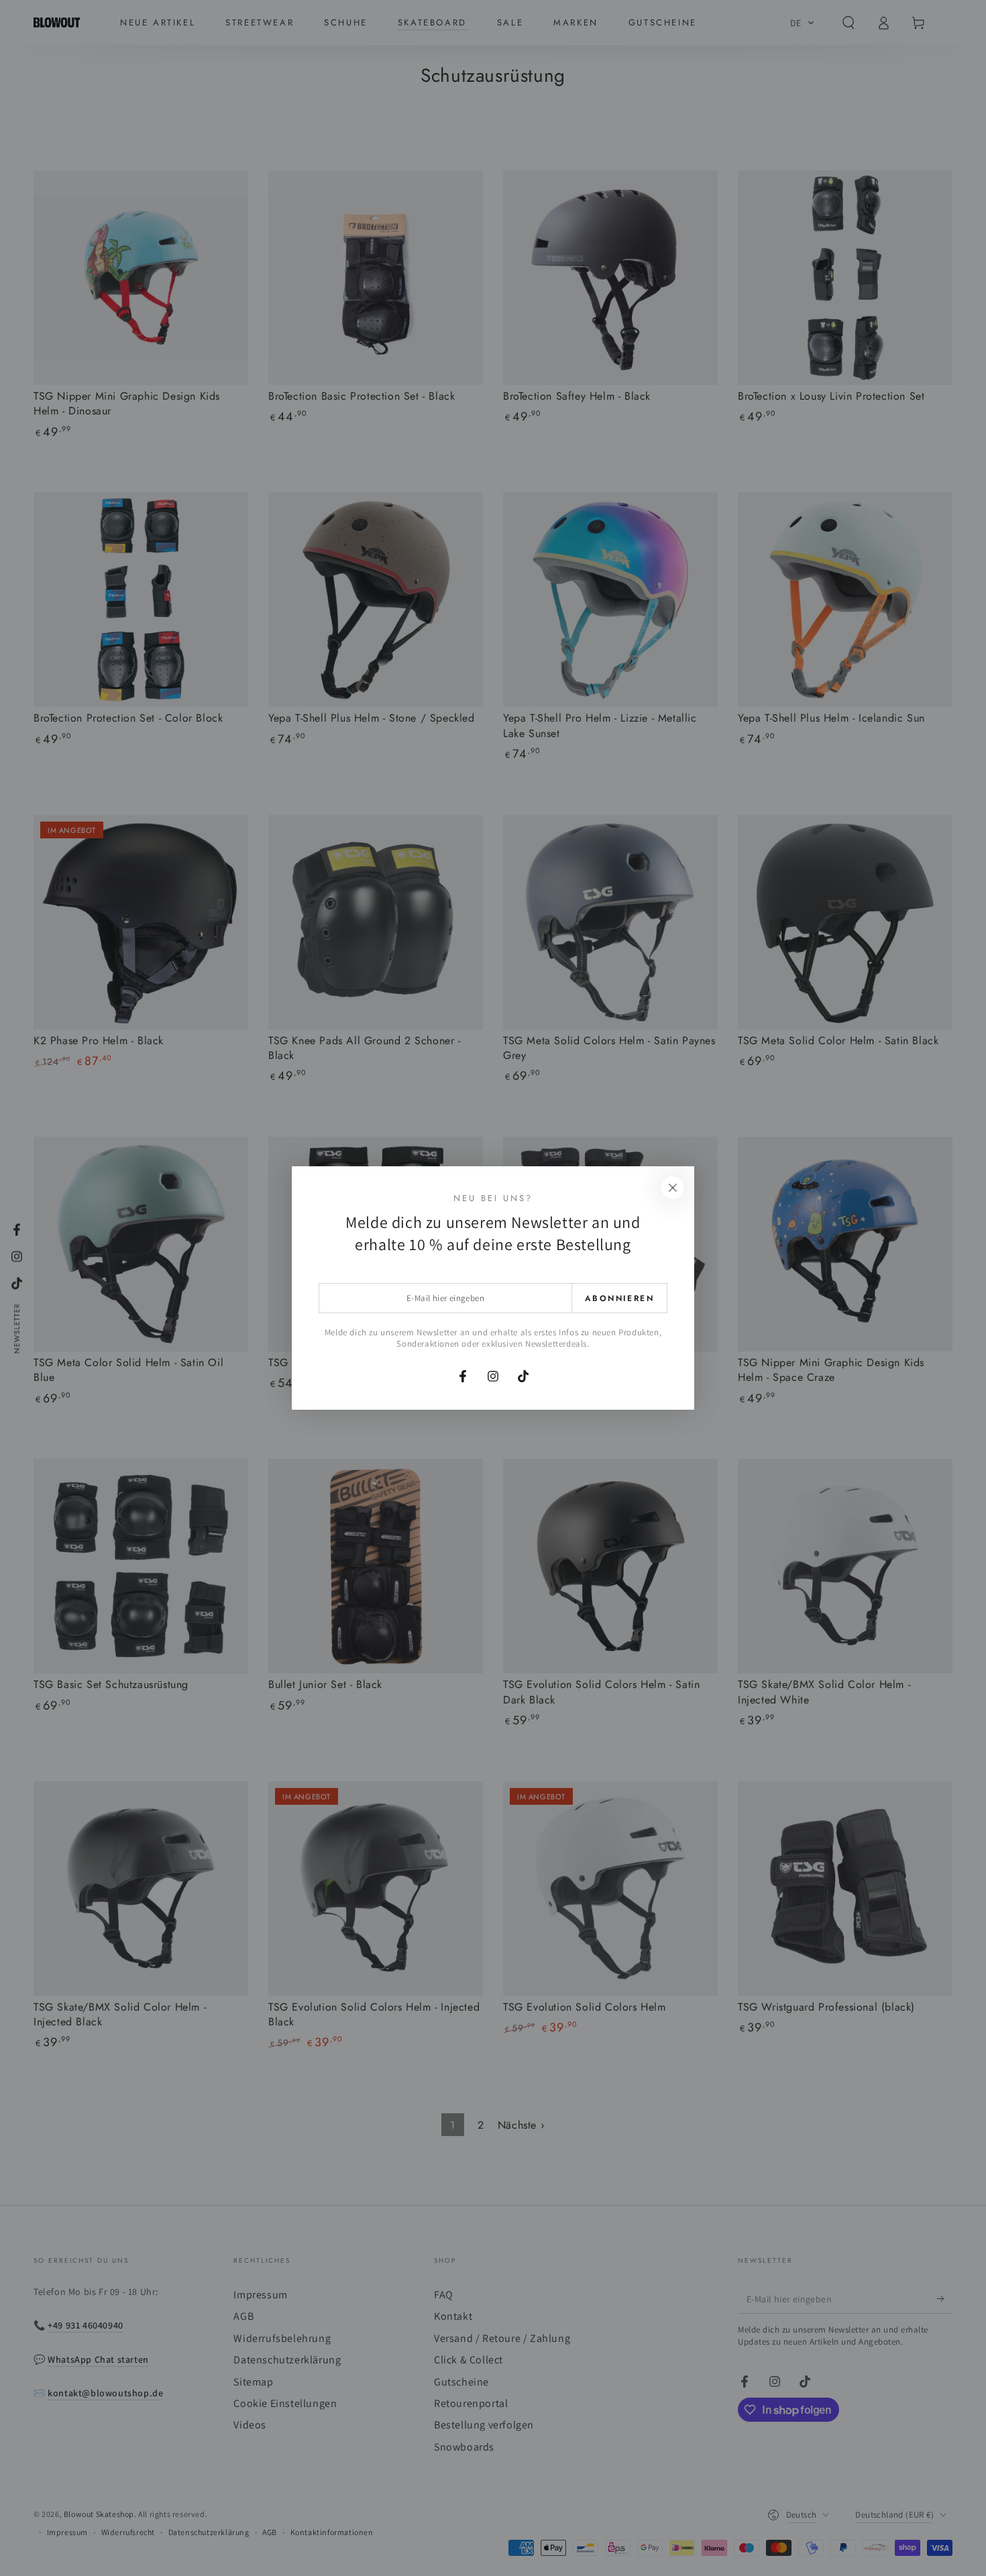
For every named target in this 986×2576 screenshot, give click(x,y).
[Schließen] (673, 1188)
